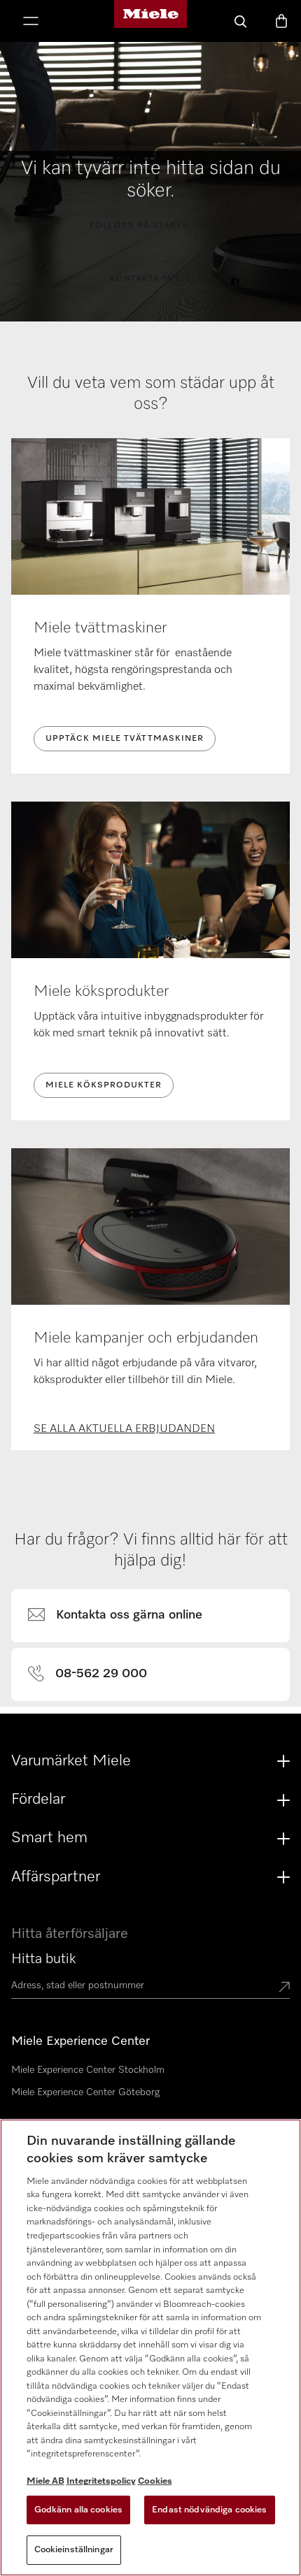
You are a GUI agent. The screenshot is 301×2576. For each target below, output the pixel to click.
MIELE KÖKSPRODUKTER (104, 1085)
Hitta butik (43, 1959)
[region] (150, 2347)
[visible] (124, 1616)
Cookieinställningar (74, 2550)
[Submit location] (284, 1988)
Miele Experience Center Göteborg (85, 2092)
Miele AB (45, 2481)
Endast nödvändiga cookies (209, 2510)
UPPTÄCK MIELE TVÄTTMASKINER (125, 739)
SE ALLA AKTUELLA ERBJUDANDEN (124, 1429)
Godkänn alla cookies (79, 2510)
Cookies (155, 2481)
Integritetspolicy (101, 2481)
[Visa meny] (31, 22)
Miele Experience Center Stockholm (88, 2070)
